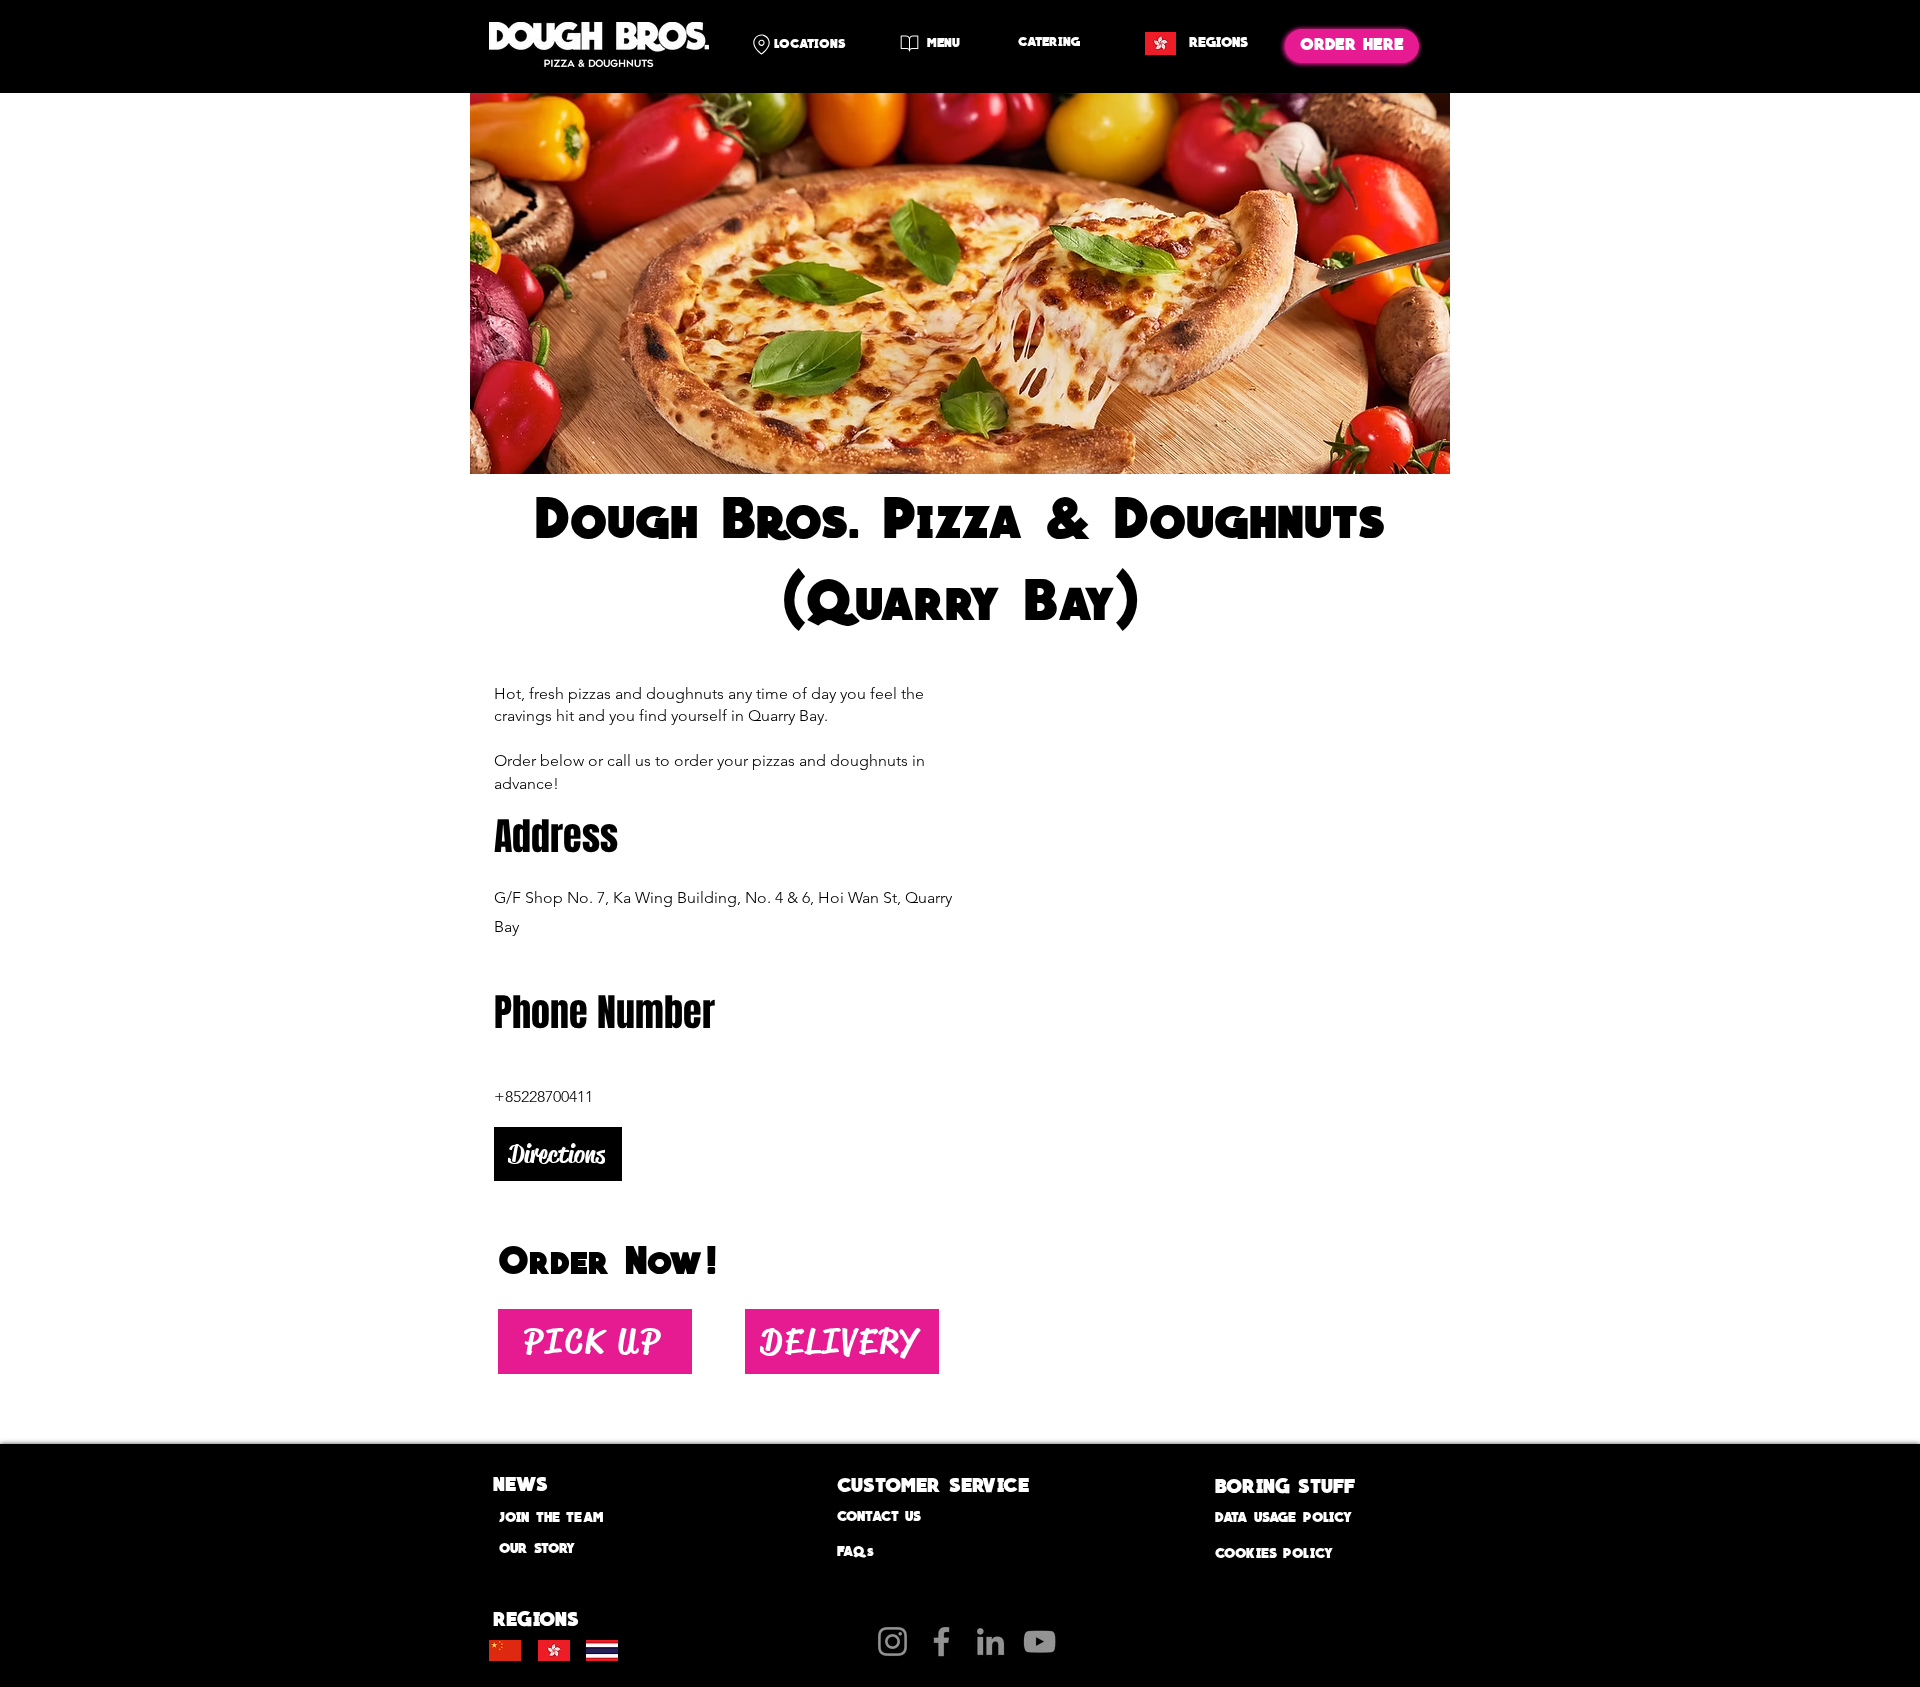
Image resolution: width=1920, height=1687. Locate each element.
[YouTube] (1039, 1641)
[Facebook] (941, 1641)
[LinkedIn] (990, 1641)
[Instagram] (892, 1641)
